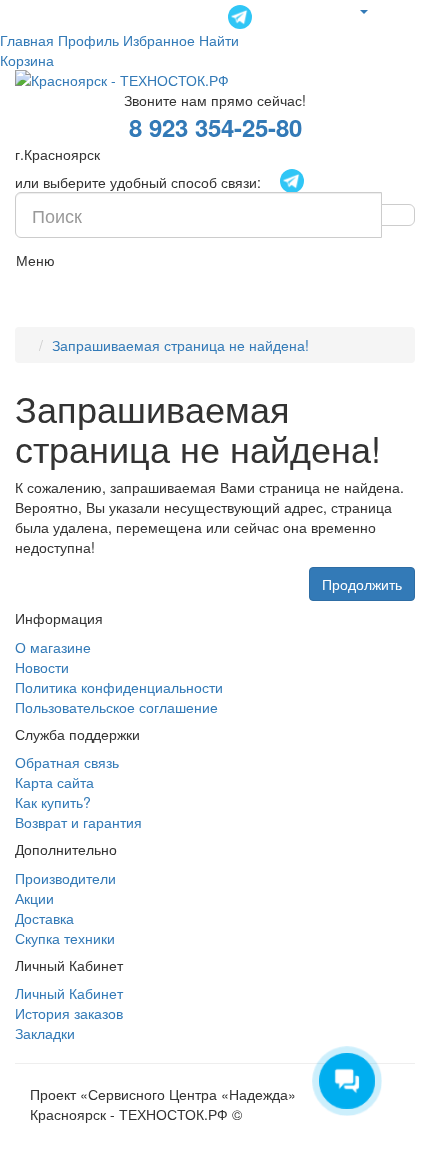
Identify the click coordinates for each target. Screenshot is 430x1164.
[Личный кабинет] (363, 10)
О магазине (53, 647)
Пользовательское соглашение (116, 707)
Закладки (45, 1033)
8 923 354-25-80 (215, 127)
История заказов (69, 1013)
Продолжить (362, 584)
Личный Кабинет (69, 993)
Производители (65, 878)
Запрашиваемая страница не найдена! (180, 345)
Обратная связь (67, 762)
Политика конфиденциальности (119, 687)
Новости (42, 667)
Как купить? (53, 802)
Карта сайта (54, 782)
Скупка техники (65, 938)
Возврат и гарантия (78, 822)
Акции (34, 898)
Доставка (44, 918)
